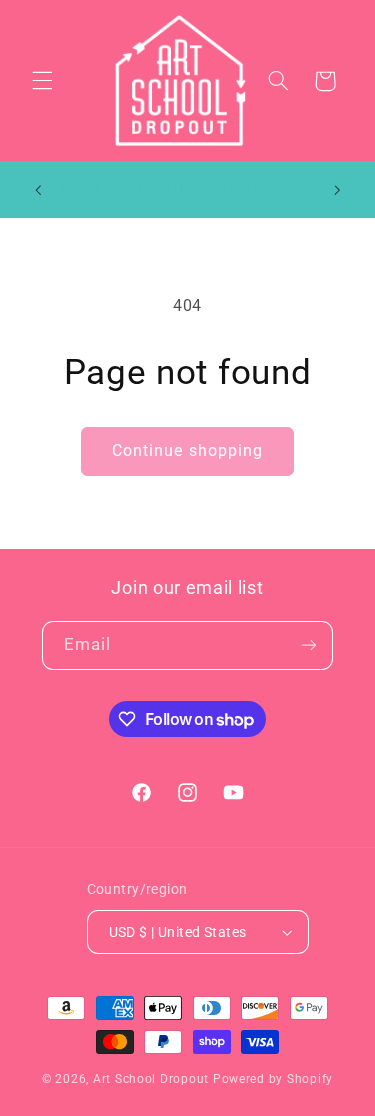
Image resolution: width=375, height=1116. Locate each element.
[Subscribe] (309, 645)
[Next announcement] (337, 190)
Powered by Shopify (273, 1079)
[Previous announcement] (38, 190)
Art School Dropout (151, 1079)
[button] (42, 81)
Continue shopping (187, 450)
